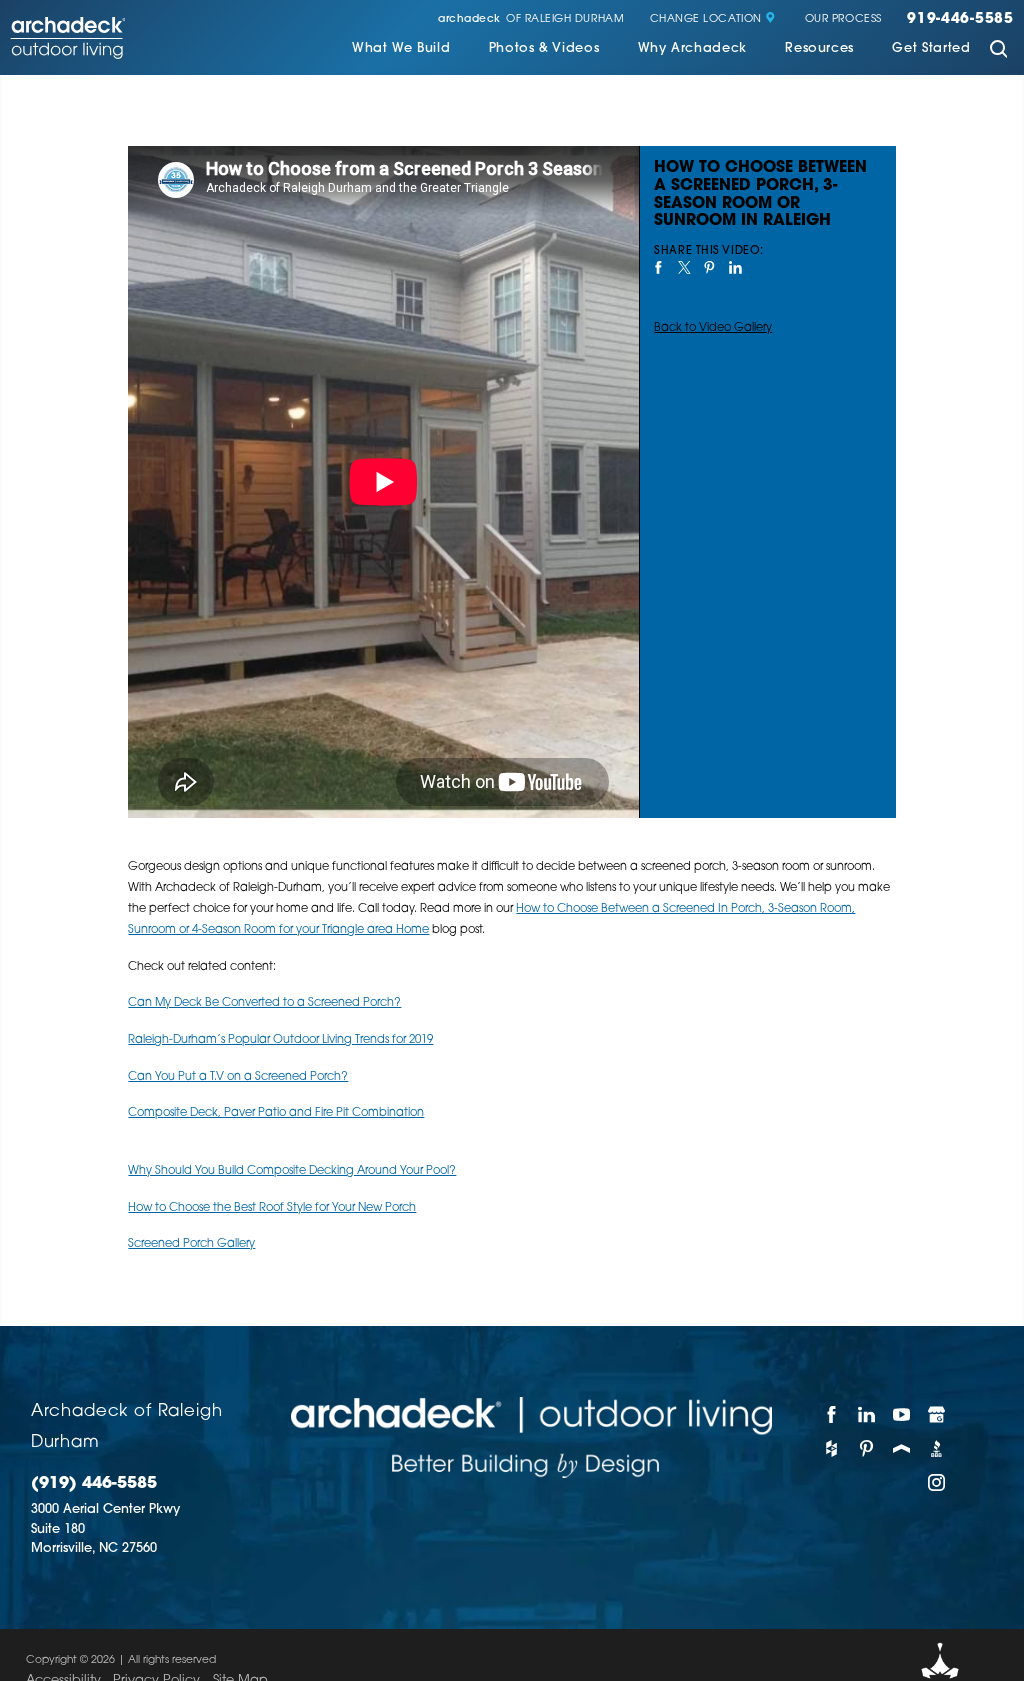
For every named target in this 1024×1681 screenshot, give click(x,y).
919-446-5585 (960, 20)
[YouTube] (901, 1414)
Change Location (706, 20)
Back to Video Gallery (713, 328)
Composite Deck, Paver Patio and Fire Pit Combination (276, 1113)
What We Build (401, 49)
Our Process (843, 20)
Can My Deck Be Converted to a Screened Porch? (264, 1003)
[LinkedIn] (866, 1414)
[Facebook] (831, 1414)
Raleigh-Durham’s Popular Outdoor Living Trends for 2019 (280, 1040)
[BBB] (937, 1448)
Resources (819, 49)
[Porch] (901, 1448)
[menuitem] (401, 51)
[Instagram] (937, 1482)
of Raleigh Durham (531, 20)
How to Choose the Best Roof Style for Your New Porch (272, 1208)
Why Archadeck (692, 49)
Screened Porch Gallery (191, 1244)
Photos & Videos (544, 49)
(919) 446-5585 (94, 1484)
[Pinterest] (866, 1448)
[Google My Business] (937, 1414)
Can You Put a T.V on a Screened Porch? (238, 1077)
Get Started (931, 49)
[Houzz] (831, 1448)
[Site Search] (998, 50)
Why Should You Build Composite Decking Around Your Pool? (292, 1171)
